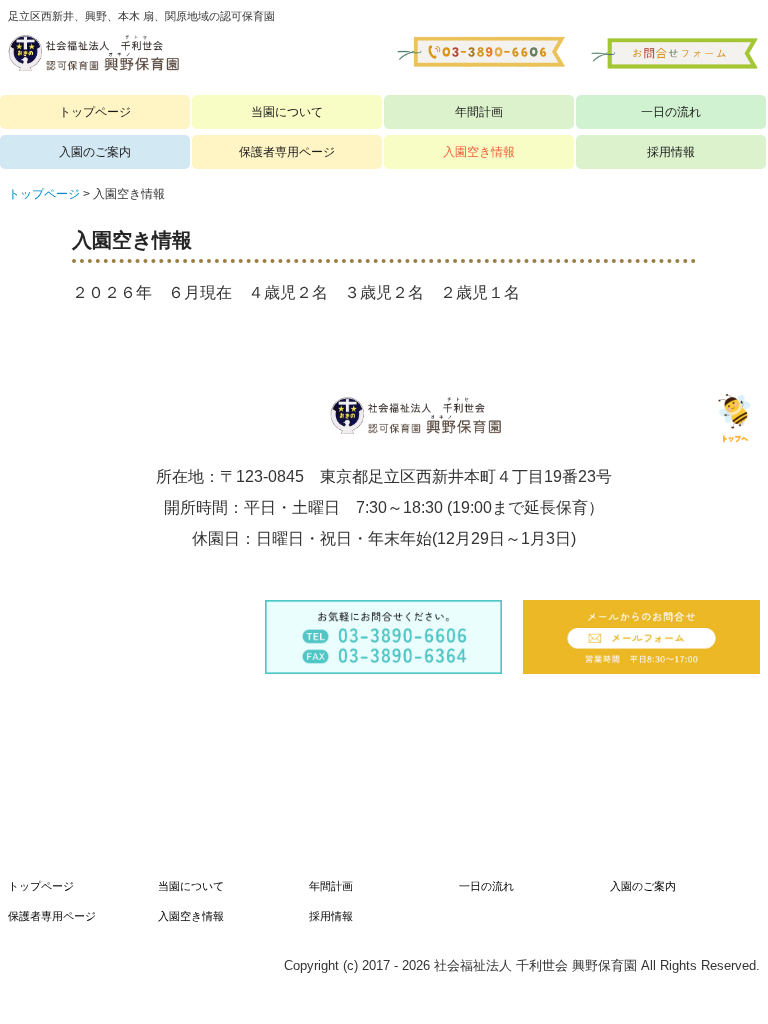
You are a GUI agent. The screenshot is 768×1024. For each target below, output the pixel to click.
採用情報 (671, 152)
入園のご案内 (95, 152)
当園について (287, 112)
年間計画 (479, 112)
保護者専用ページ (287, 152)
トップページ (95, 112)
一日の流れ (671, 112)
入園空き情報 (479, 152)
